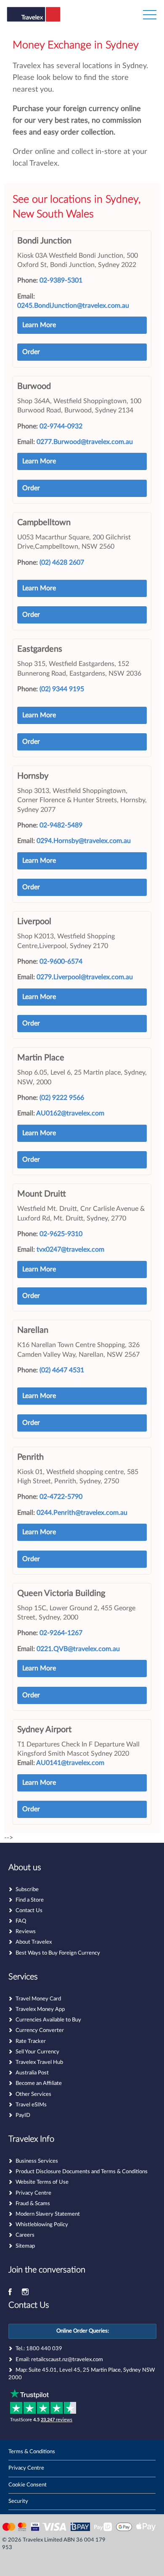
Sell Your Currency (37, 2052)
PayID (23, 2115)
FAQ (21, 1921)
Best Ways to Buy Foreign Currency (58, 1953)
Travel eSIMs (31, 2105)
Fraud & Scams (33, 2204)
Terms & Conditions (32, 2452)
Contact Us (29, 1911)
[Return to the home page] (48, 20)
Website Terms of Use (42, 2182)
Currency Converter (40, 2030)
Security (18, 2501)
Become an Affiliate (39, 2083)
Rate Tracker (31, 2041)
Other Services (33, 2094)
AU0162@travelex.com (70, 1113)
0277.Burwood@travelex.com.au (85, 442)
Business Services (37, 2161)
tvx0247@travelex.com (70, 1250)
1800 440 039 (44, 2349)
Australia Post (32, 2073)
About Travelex (34, 1942)
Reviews (26, 1932)
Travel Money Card (38, 1999)
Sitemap (25, 2246)
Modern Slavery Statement (48, 2214)
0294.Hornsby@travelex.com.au (84, 841)
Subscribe (27, 1890)
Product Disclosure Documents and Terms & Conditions (82, 2172)
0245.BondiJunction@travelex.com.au (73, 306)
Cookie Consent (28, 2485)
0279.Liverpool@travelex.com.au (85, 977)
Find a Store (30, 1900)
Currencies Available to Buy (48, 2020)
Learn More (39, 325)
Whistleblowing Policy (42, 2225)
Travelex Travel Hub (39, 2062)
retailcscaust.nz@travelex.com (67, 2360)
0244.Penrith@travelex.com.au (82, 1513)
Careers (25, 2235)
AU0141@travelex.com (70, 1763)
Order (31, 352)
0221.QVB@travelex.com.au (78, 1649)
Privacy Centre (33, 2193)
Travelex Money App (40, 2009)
